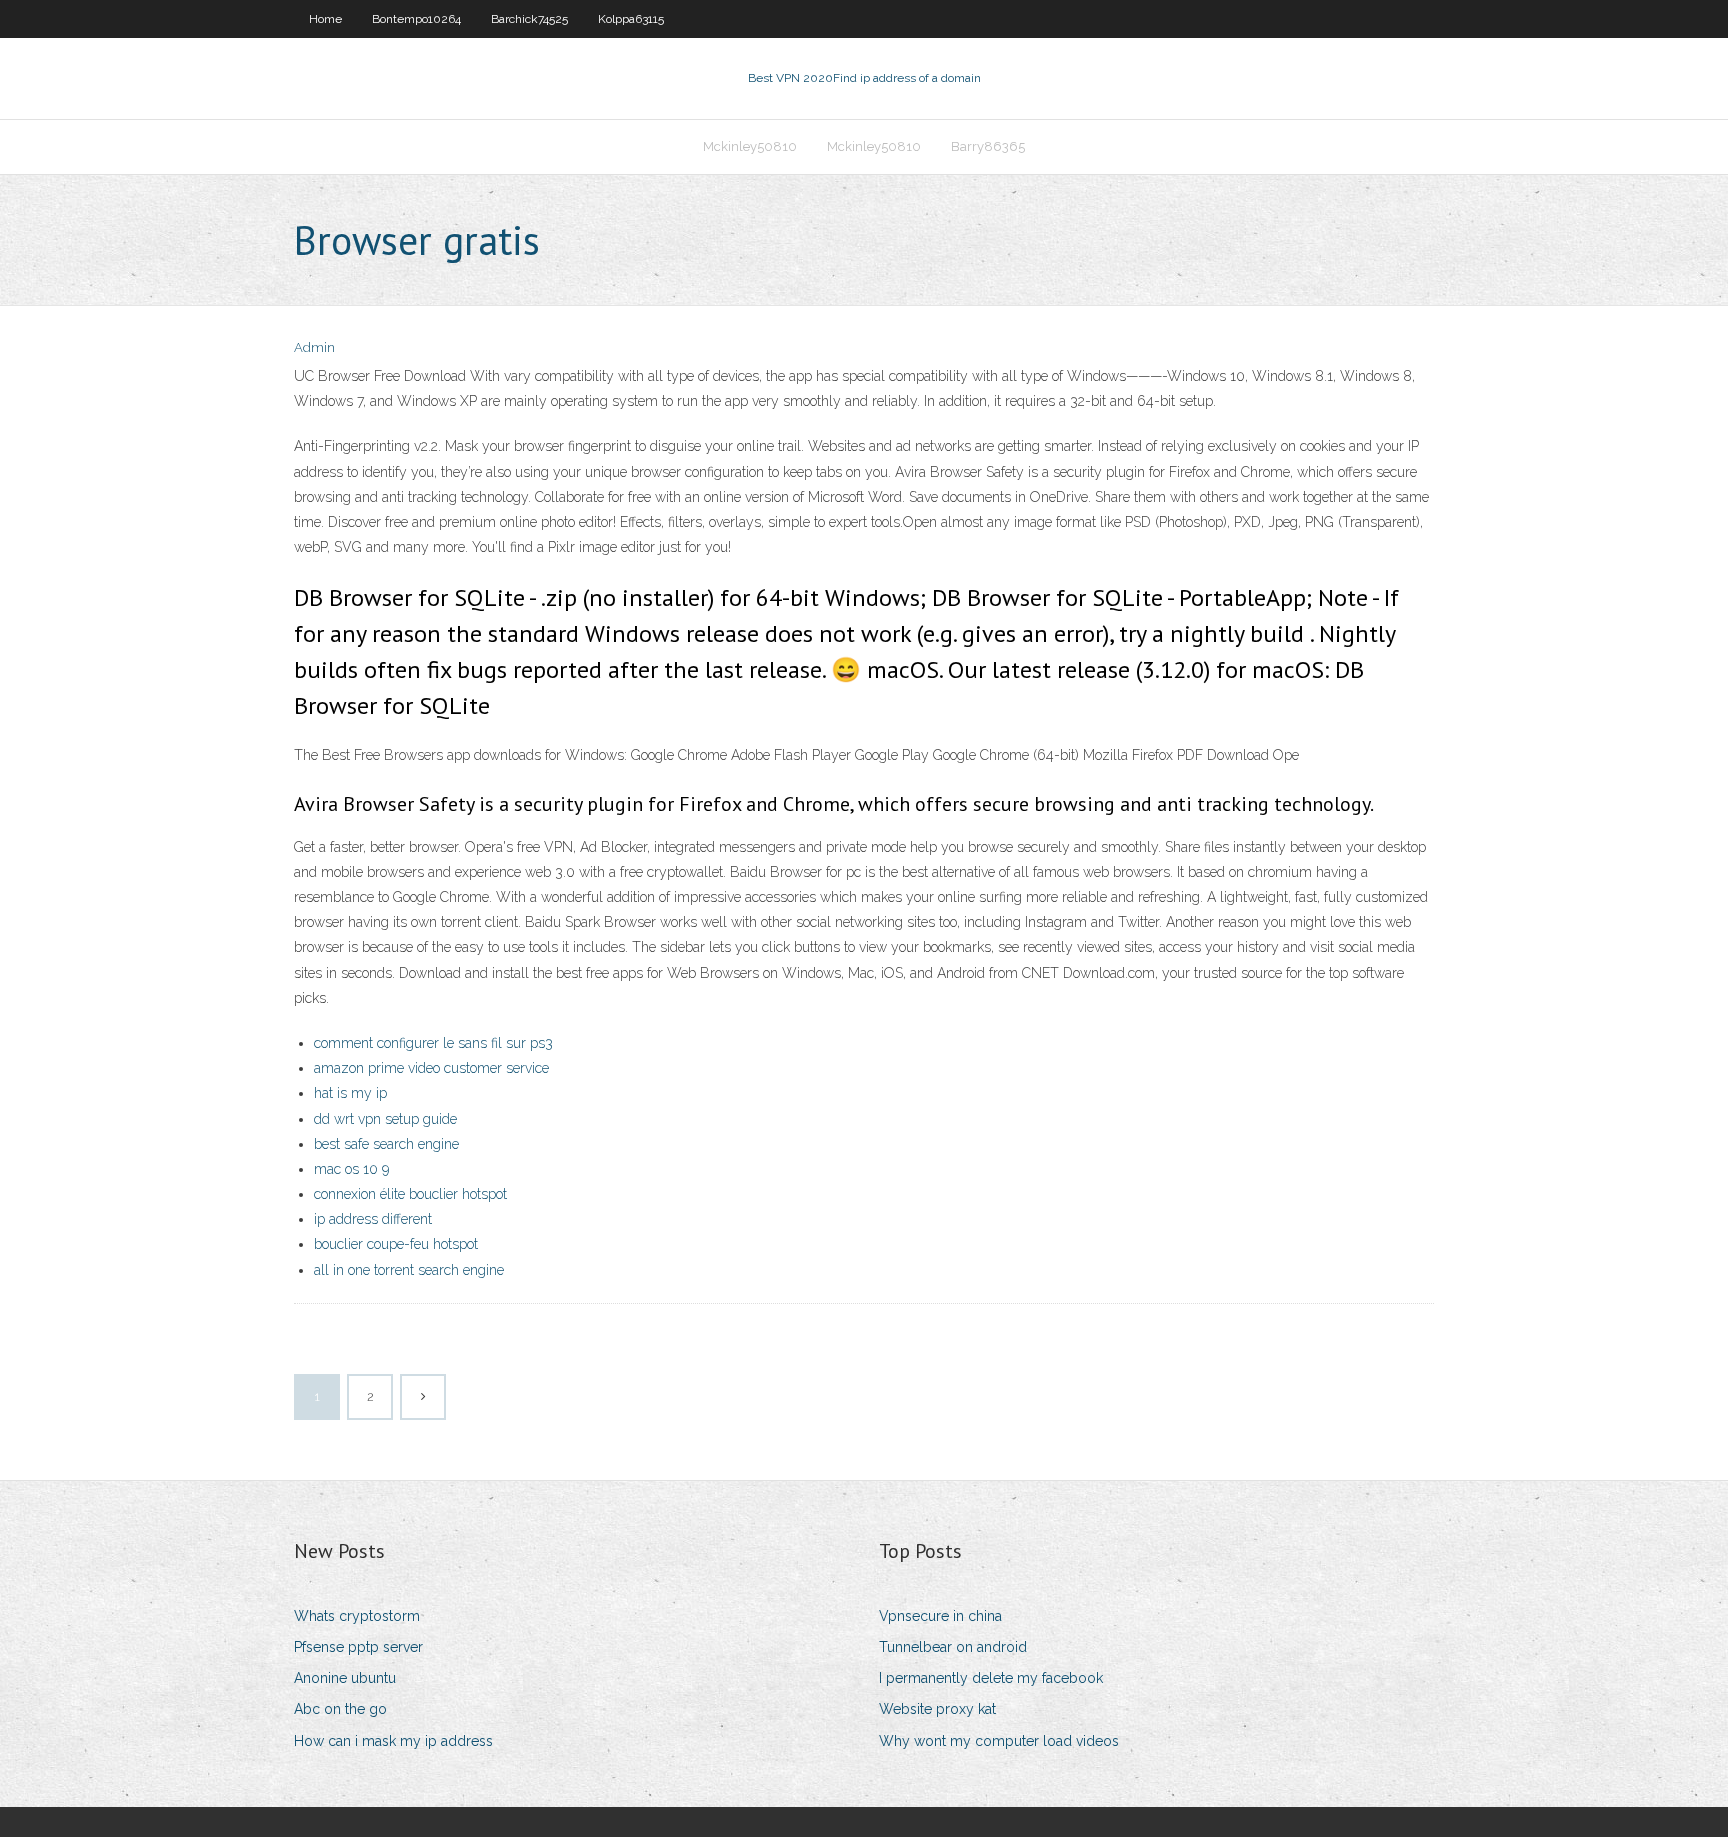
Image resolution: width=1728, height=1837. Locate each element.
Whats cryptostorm (357, 1616)
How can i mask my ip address (393, 1741)
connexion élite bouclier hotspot (410, 1194)
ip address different (373, 1219)
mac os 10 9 (351, 1169)
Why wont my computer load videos (999, 1741)
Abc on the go (340, 1709)
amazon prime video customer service (431, 1068)
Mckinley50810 (750, 146)
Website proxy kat (937, 1709)
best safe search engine (386, 1144)
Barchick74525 (529, 19)
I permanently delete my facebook (991, 1678)
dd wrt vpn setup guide (385, 1119)
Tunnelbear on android (953, 1647)
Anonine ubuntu (345, 1678)
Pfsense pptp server (358, 1647)
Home (325, 19)
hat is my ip (350, 1093)
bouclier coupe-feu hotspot (396, 1244)
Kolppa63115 (631, 19)
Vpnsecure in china (940, 1616)
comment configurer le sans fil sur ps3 (433, 1043)
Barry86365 (988, 146)
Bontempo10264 (416, 19)
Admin (314, 347)
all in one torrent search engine (409, 1270)
